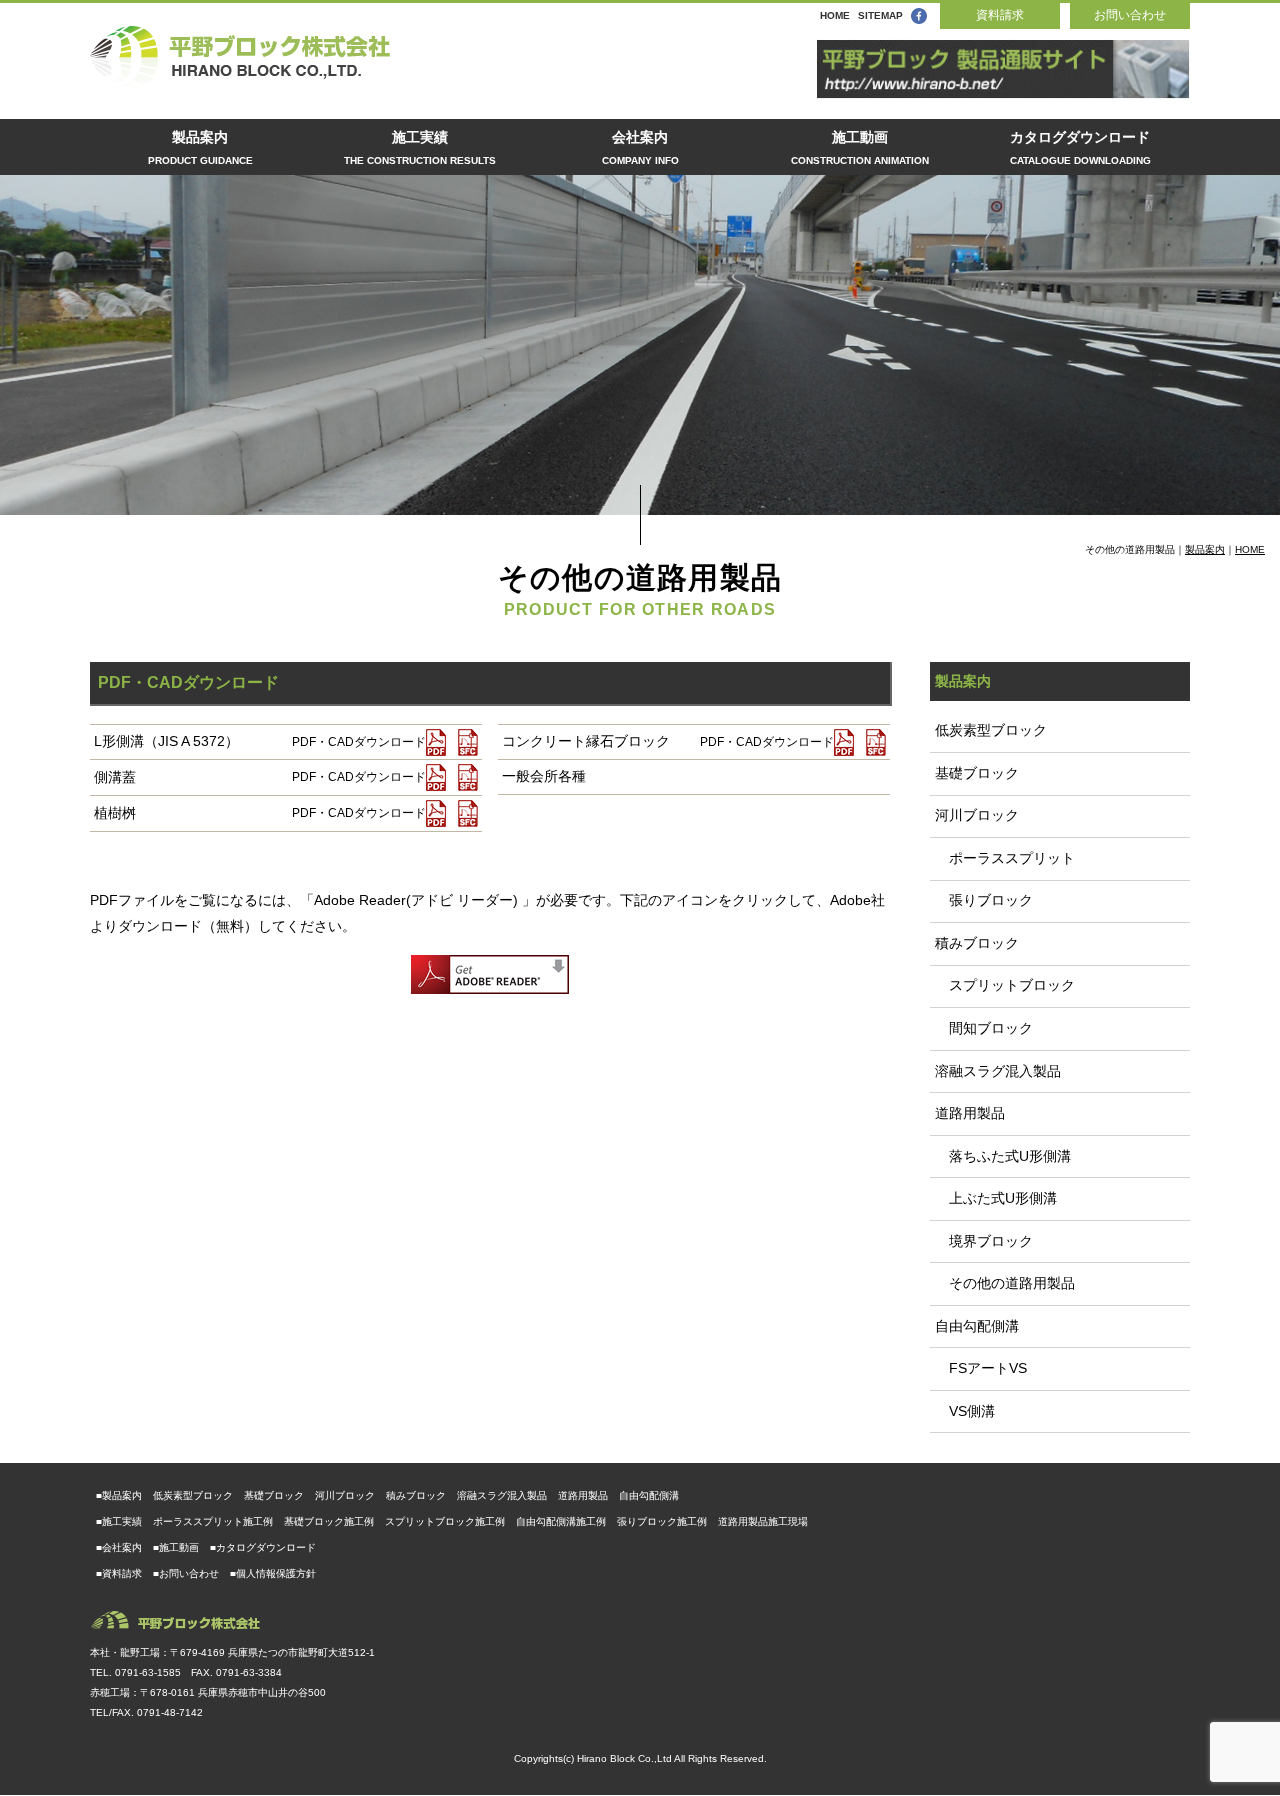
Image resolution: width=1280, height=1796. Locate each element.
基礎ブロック (977, 773)
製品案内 (200, 147)
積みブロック (977, 943)
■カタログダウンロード (263, 1547)
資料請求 (1000, 15)
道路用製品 (970, 1113)
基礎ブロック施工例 (329, 1521)
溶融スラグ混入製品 (998, 1071)
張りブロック (984, 900)
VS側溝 (965, 1411)
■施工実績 (119, 1521)
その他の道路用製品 (1005, 1283)
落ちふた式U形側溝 (1003, 1156)
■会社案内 (119, 1547)
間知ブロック (984, 1028)
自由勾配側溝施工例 (561, 1521)
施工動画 (860, 147)
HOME (835, 15)
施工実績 (420, 147)
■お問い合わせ (186, 1573)
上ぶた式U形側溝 (996, 1198)
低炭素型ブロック (991, 730)
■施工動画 (176, 1547)
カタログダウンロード (1080, 147)
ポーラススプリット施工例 (213, 1521)
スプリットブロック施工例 (445, 1521)
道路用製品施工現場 (763, 1521)
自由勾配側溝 (977, 1326)
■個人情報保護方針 (273, 1573)
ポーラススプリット (1005, 858)
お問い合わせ (1130, 15)
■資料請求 (119, 1573)
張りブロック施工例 (662, 1521)
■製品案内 (119, 1495)
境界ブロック (984, 1241)
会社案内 (640, 147)
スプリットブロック (1005, 985)
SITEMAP (880, 15)
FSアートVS (981, 1368)
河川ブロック (977, 815)
